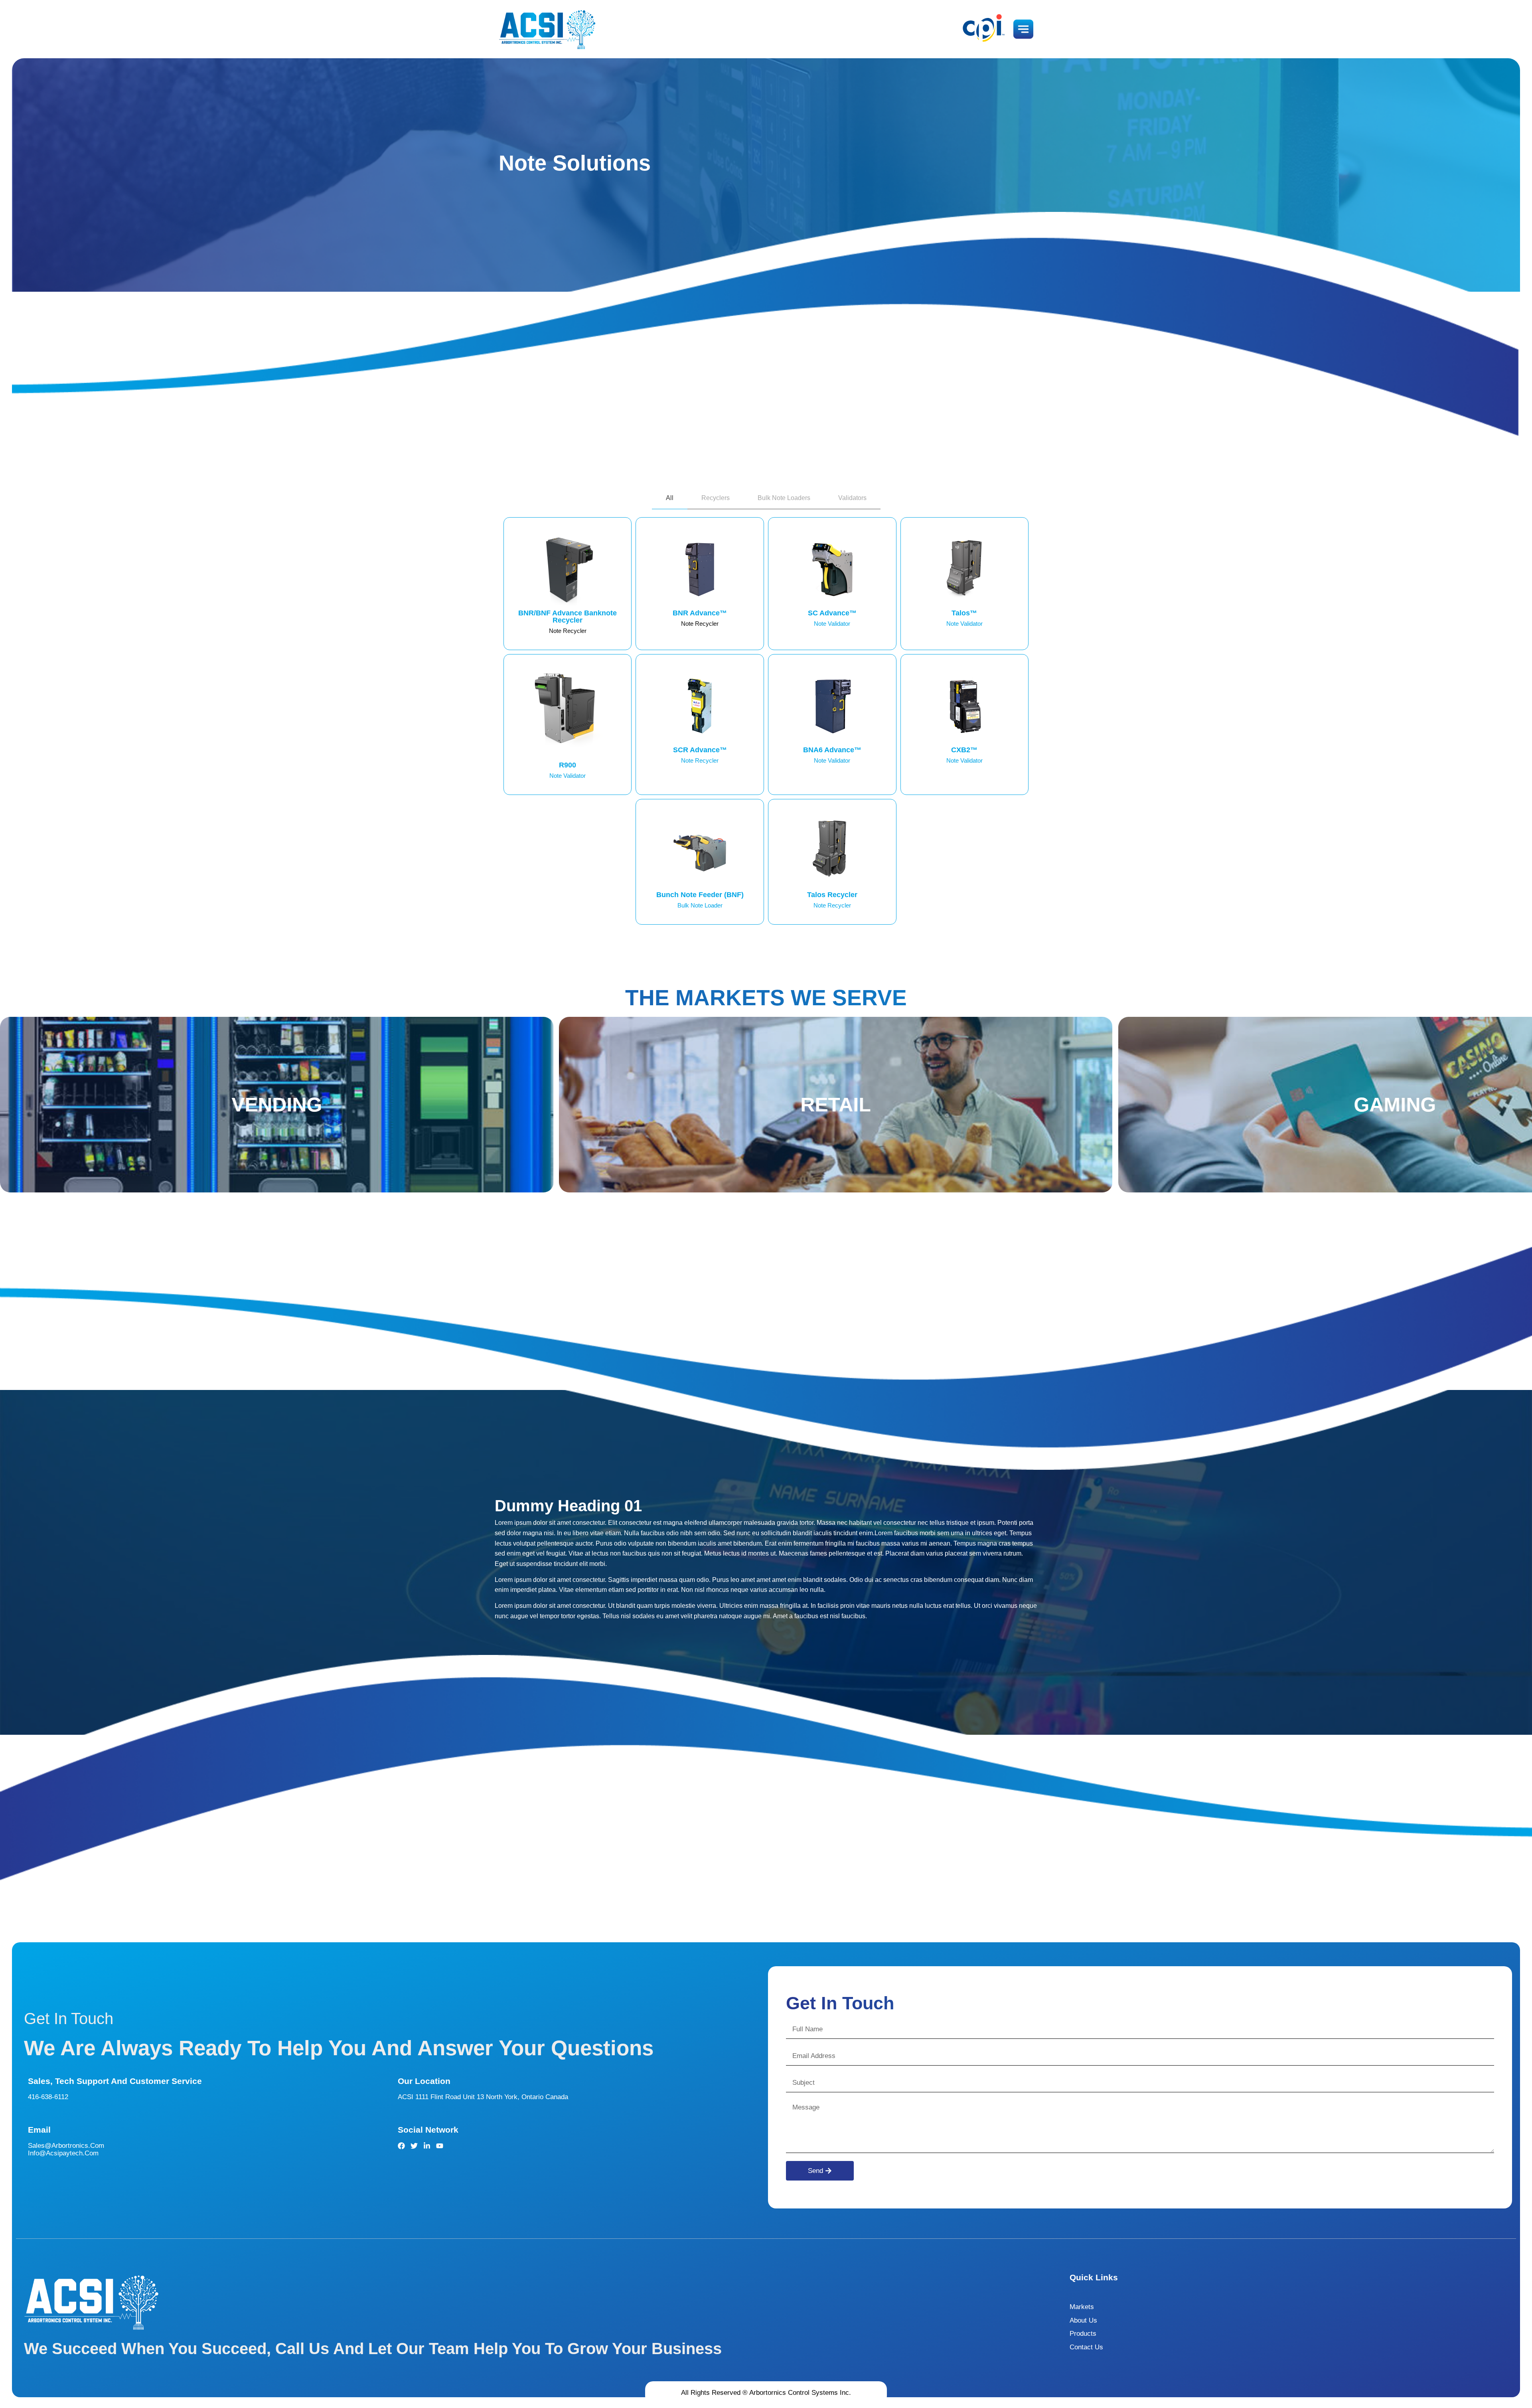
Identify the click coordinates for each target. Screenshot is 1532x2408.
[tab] (670, 498)
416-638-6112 (48, 2097)
